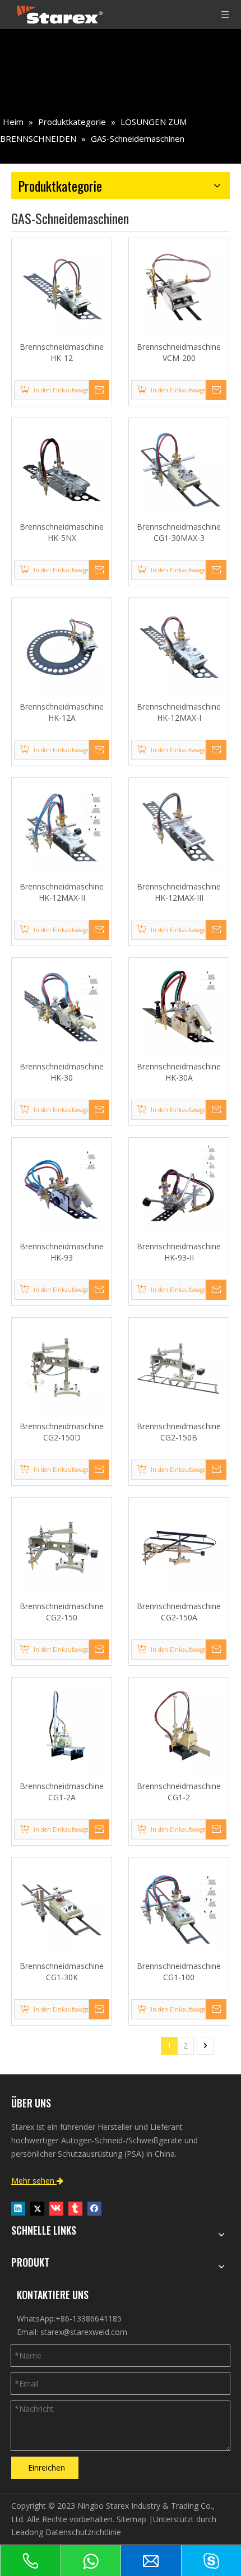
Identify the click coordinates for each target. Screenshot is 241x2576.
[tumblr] (75, 2208)
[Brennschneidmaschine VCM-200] (179, 287)
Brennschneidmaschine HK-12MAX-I (179, 712)
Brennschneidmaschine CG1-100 (179, 1972)
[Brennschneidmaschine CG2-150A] (179, 1547)
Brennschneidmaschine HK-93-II (179, 1252)
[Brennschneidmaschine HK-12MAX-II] (62, 827)
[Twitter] (37, 2208)
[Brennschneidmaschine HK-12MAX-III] (179, 827)
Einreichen (47, 2468)
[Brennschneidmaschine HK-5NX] (62, 467)
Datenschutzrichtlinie (83, 2532)
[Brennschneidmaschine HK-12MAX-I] (179, 647)
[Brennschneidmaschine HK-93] (62, 1187)
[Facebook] (94, 2208)
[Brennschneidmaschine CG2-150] (62, 1547)
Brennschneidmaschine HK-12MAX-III (179, 892)
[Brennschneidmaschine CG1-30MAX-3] (179, 467)
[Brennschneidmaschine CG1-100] (179, 1906)
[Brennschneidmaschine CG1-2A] (62, 1727)
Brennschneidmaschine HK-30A (179, 1072)
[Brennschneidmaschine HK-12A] (62, 647)
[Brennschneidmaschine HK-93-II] (179, 1187)
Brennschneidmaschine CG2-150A (179, 1612)
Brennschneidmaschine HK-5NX (62, 532)
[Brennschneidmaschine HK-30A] (179, 1007)
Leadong (27, 2532)
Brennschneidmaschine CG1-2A (62, 1792)
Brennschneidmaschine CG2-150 (62, 1612)
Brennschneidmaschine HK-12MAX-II (62, 892)
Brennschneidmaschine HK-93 (62, 1252)
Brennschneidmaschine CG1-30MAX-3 (179, 532)
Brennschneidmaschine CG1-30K (62, 1972)
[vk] (56, 2208)
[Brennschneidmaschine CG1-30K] (62, 1906)
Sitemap (131, 2519)
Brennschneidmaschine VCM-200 (179, 352)
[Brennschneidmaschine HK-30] (62, 1007)
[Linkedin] (18, 2208)
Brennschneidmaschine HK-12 (62, 352)
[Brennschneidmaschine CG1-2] (179, 1727)
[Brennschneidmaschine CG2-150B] (179, 1367)
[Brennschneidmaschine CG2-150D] (62, 1367)
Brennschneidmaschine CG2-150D (62, 1432)
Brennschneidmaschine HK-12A (62, 712)
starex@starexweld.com (84, 2332)
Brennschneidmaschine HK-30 (62, 1072)
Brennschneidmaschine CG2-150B (179, 1432)
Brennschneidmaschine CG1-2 (179, 1792)
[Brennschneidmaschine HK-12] (62, 287)
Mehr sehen (37, 2181)
